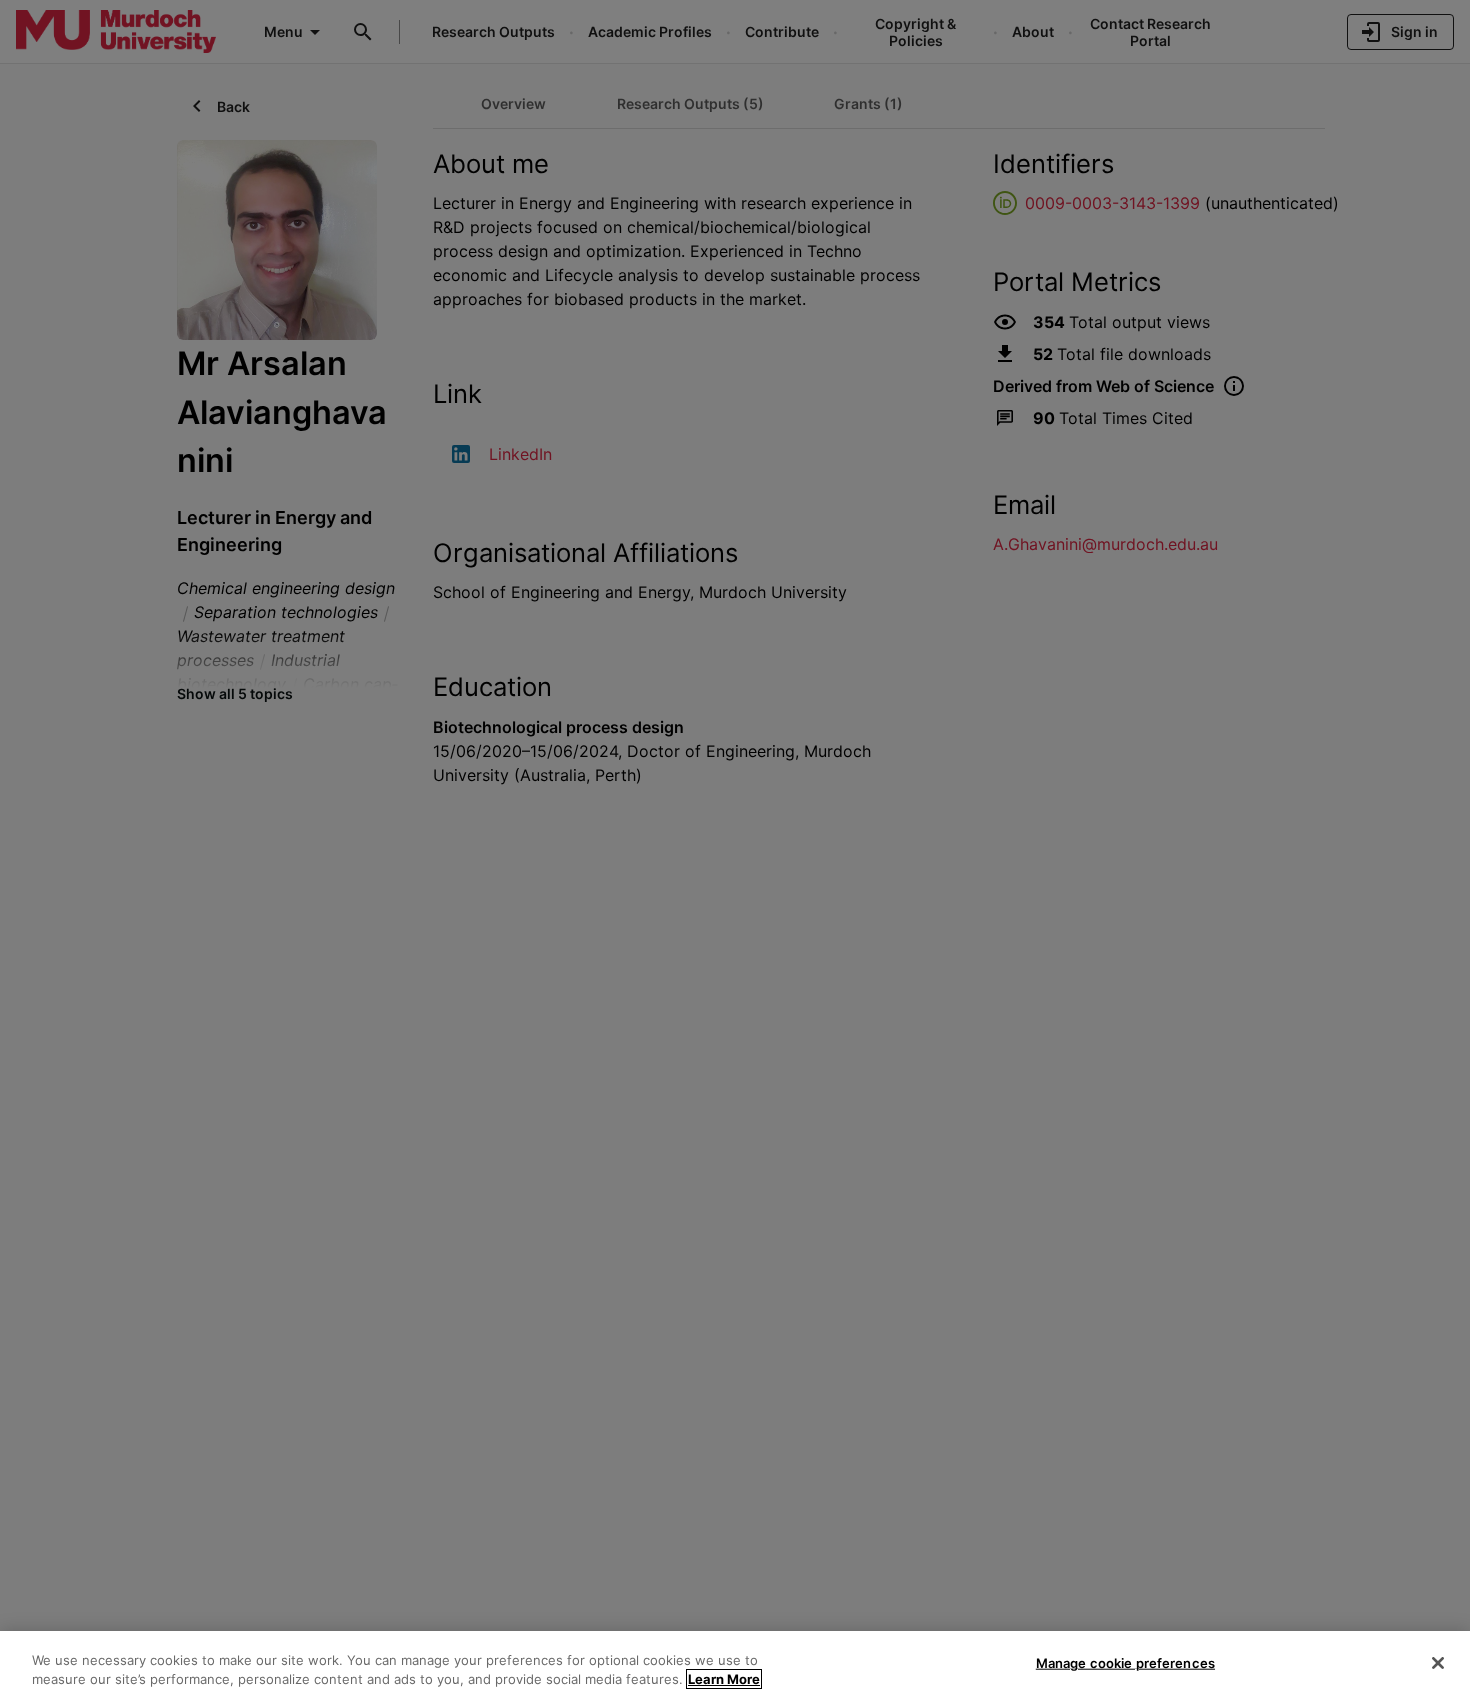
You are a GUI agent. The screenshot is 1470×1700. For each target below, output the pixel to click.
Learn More (724, 1679)
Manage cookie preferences (1125, 1663)
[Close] (1438, 1663)
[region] (735, 1665)
